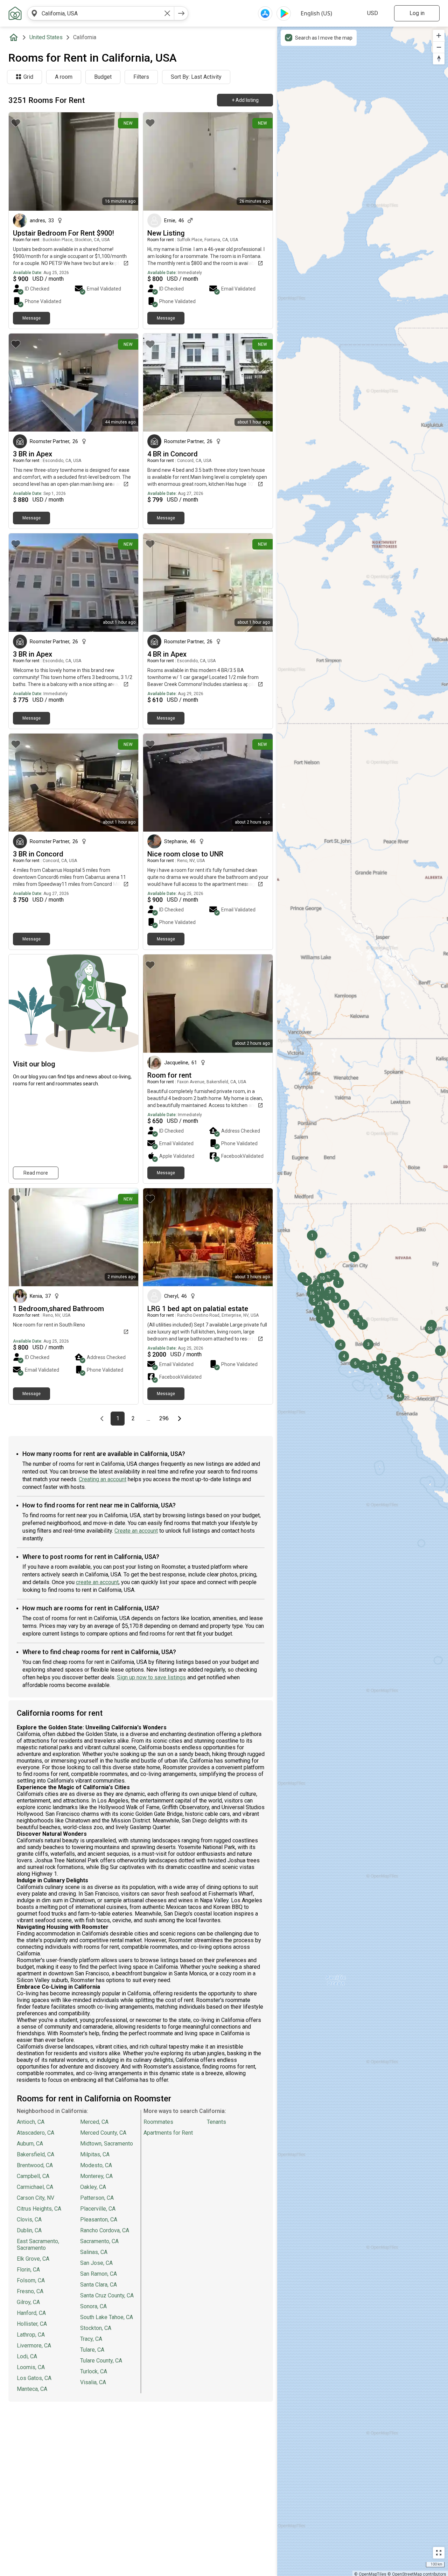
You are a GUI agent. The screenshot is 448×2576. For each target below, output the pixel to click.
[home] (15, 37)
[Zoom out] (439, 47)
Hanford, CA (31, 2313)
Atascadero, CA (36, 2133)
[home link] (15, 13)
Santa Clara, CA (99, 2285)
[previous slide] (22, 162)
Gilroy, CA (28, 2302)
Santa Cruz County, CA (107, 2295)
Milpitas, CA (95, 2154)
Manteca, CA (32, 2389)
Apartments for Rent (168, 2133)
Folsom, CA (31, 2280)
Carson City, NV (36, 2198)
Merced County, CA (103, 2133)
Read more (36, 1173)
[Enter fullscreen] (439, 2553)
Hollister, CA (32, 2324)
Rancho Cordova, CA (105, 2230)
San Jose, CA (96, 2263)
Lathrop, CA (31, 2335)
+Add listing (245, 100)
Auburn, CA (30, 2144)
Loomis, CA (31, 2367)
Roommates (158, 2122)
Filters (141, 77)
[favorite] (16, 123)
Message (31, 318)
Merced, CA (94, 2122)
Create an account (136, 1531)
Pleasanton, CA (99, 2220)
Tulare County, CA (101, 2361)
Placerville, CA (98, 2209)
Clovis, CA (29, 2220)
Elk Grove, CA (33, 2259)
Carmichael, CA (35, 2187)
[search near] (34, 13)
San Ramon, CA (99, 2274)
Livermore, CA (34, 2346)
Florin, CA (28, 2270)
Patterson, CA (97, 2198)
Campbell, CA (33, 2176)
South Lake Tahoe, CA (107, 2317)
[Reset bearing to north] (439, 59)
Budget (103, 77)
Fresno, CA (30, 2291)
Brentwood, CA (35, 2165)
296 (165, 1419)
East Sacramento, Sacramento (38, 2245)
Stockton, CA (96, 2328)
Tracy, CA (91, 2339)
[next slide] (125, 162)
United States (46, 37)
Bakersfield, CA (36, 2154)
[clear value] (167, 13)
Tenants (216, 2122)
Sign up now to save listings (151, 1677)
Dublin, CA (29, 2230)
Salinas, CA (94, 2252)
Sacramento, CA (99, 2241)
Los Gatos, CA (34, 2378)
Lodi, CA (27, 2356)
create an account (97, 1582)
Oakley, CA (93, 2187)
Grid (28, 77)
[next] (181, 13)
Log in (417, 13)
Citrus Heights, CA (39, 2209)
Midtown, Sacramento (107, 2144)
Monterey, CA (96, 2176)
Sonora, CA (93, 2306)
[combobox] (101, 13)
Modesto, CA (96, 2165)
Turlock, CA (94, 2371)
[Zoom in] (439, 36)
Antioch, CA (31, 2122)
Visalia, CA (93, 2382)
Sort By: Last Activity (196, 77)
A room (64, 77)
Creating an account (103, 1479)
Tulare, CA (92, 2350)
